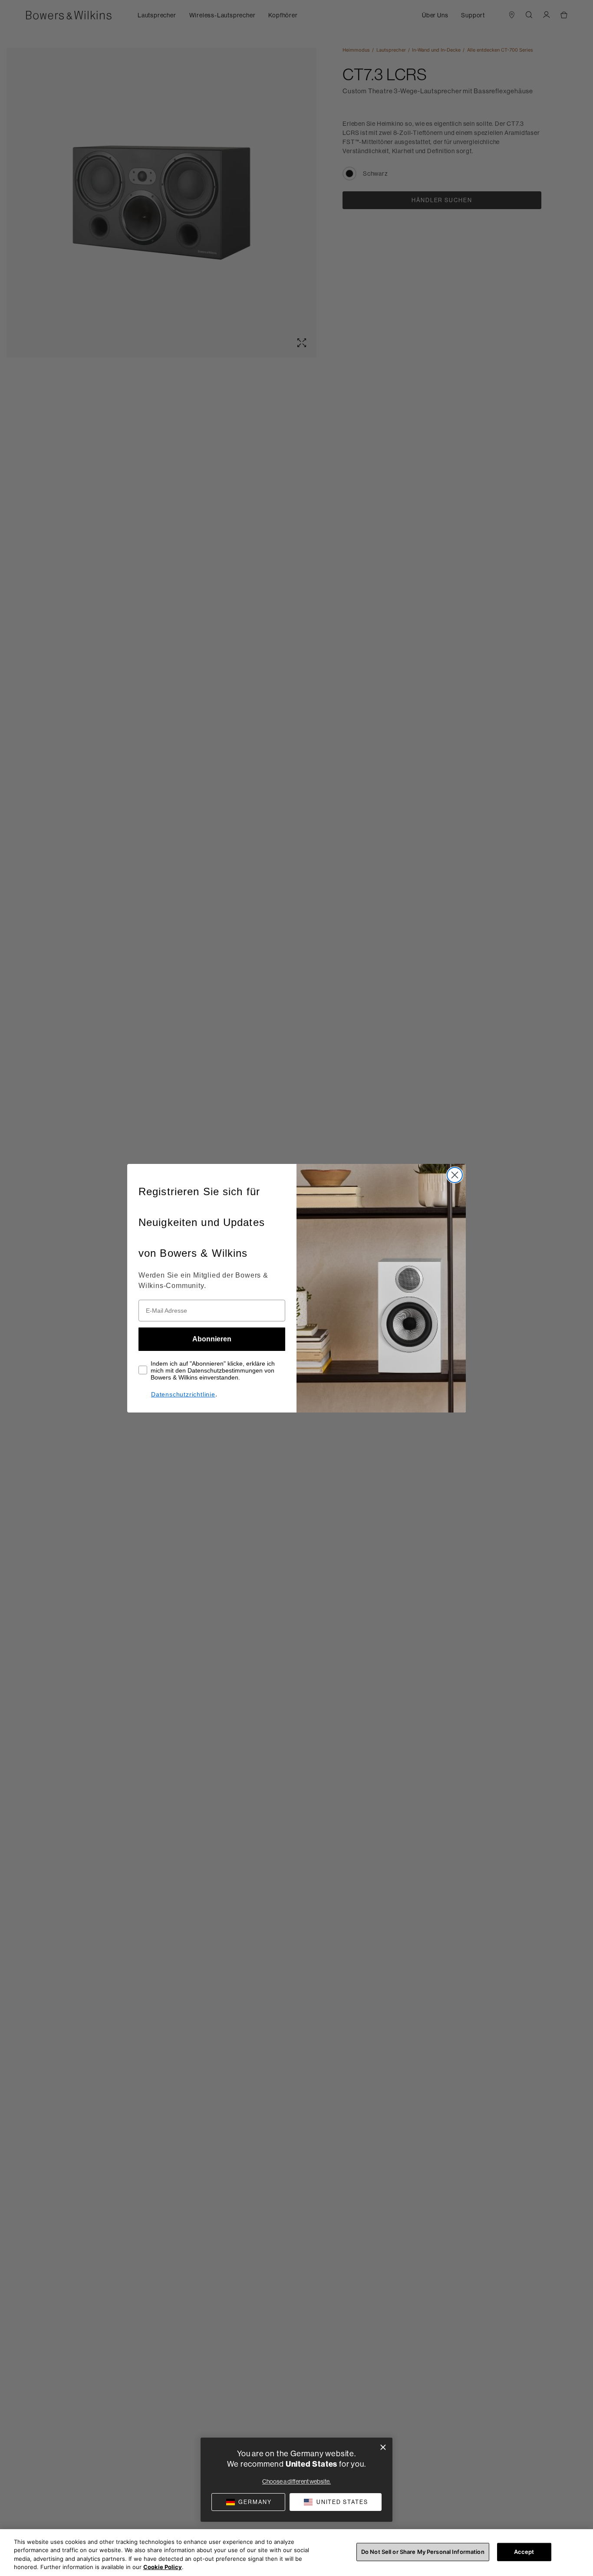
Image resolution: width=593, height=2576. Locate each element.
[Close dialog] (455, 1175)
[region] (296, 2553)
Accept (524, 2552)
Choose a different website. (296, 2481)
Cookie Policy (163, 2567)
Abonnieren (212, 1339)
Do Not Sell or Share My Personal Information (423, 2552)
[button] (336, 2502)
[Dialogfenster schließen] (383, 2447)
